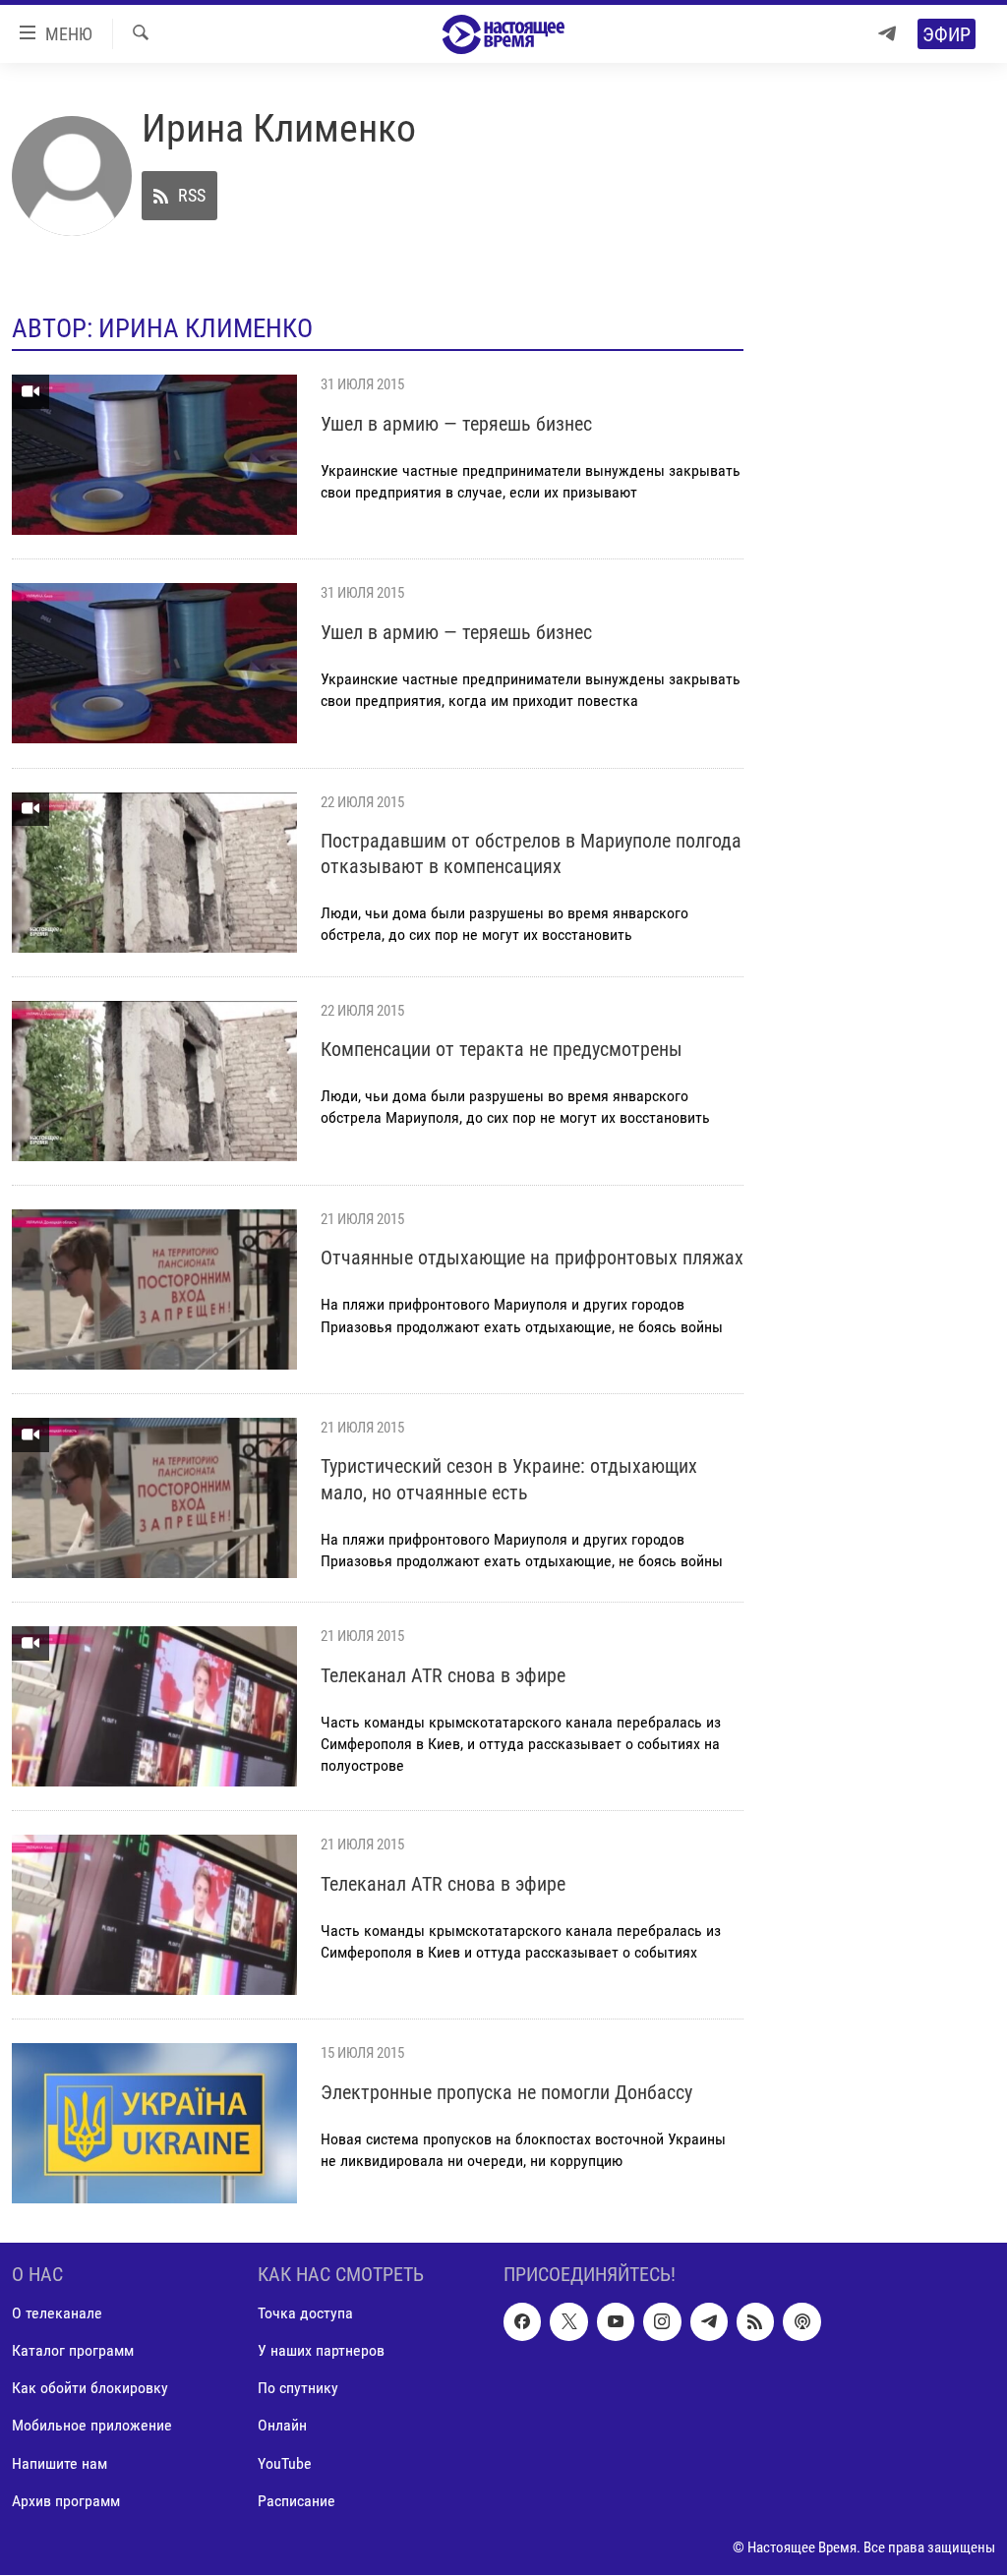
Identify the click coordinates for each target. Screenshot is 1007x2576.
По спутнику (298, 2389)
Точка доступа (305, 2314)
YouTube (285, 2463)
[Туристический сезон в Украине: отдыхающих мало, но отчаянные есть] (154, 1498)
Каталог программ (73, 2351)
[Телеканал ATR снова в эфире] (154, 1706)
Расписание (296, 2501)
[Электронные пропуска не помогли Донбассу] (154, 2123)
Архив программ (66, 2501)
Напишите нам (59, 2463)
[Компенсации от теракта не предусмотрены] (154, 1081)
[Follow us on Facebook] (522, 2322)
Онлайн (282, 2426)
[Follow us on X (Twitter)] (568, 2322)
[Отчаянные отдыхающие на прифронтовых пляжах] (154, 1289)
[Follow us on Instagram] (662, 2322)
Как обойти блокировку (90, 2389)
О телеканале (57, 2314)
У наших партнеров (321, 2351)
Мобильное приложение (92, 2426)
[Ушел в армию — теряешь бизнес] (154, 455)
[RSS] (755, 2322)
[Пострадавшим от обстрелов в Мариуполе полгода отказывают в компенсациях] (154, 873)
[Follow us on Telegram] (709, 2322)
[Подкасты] (801, 2322)
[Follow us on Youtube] (616, 2322)
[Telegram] (887, 34)
